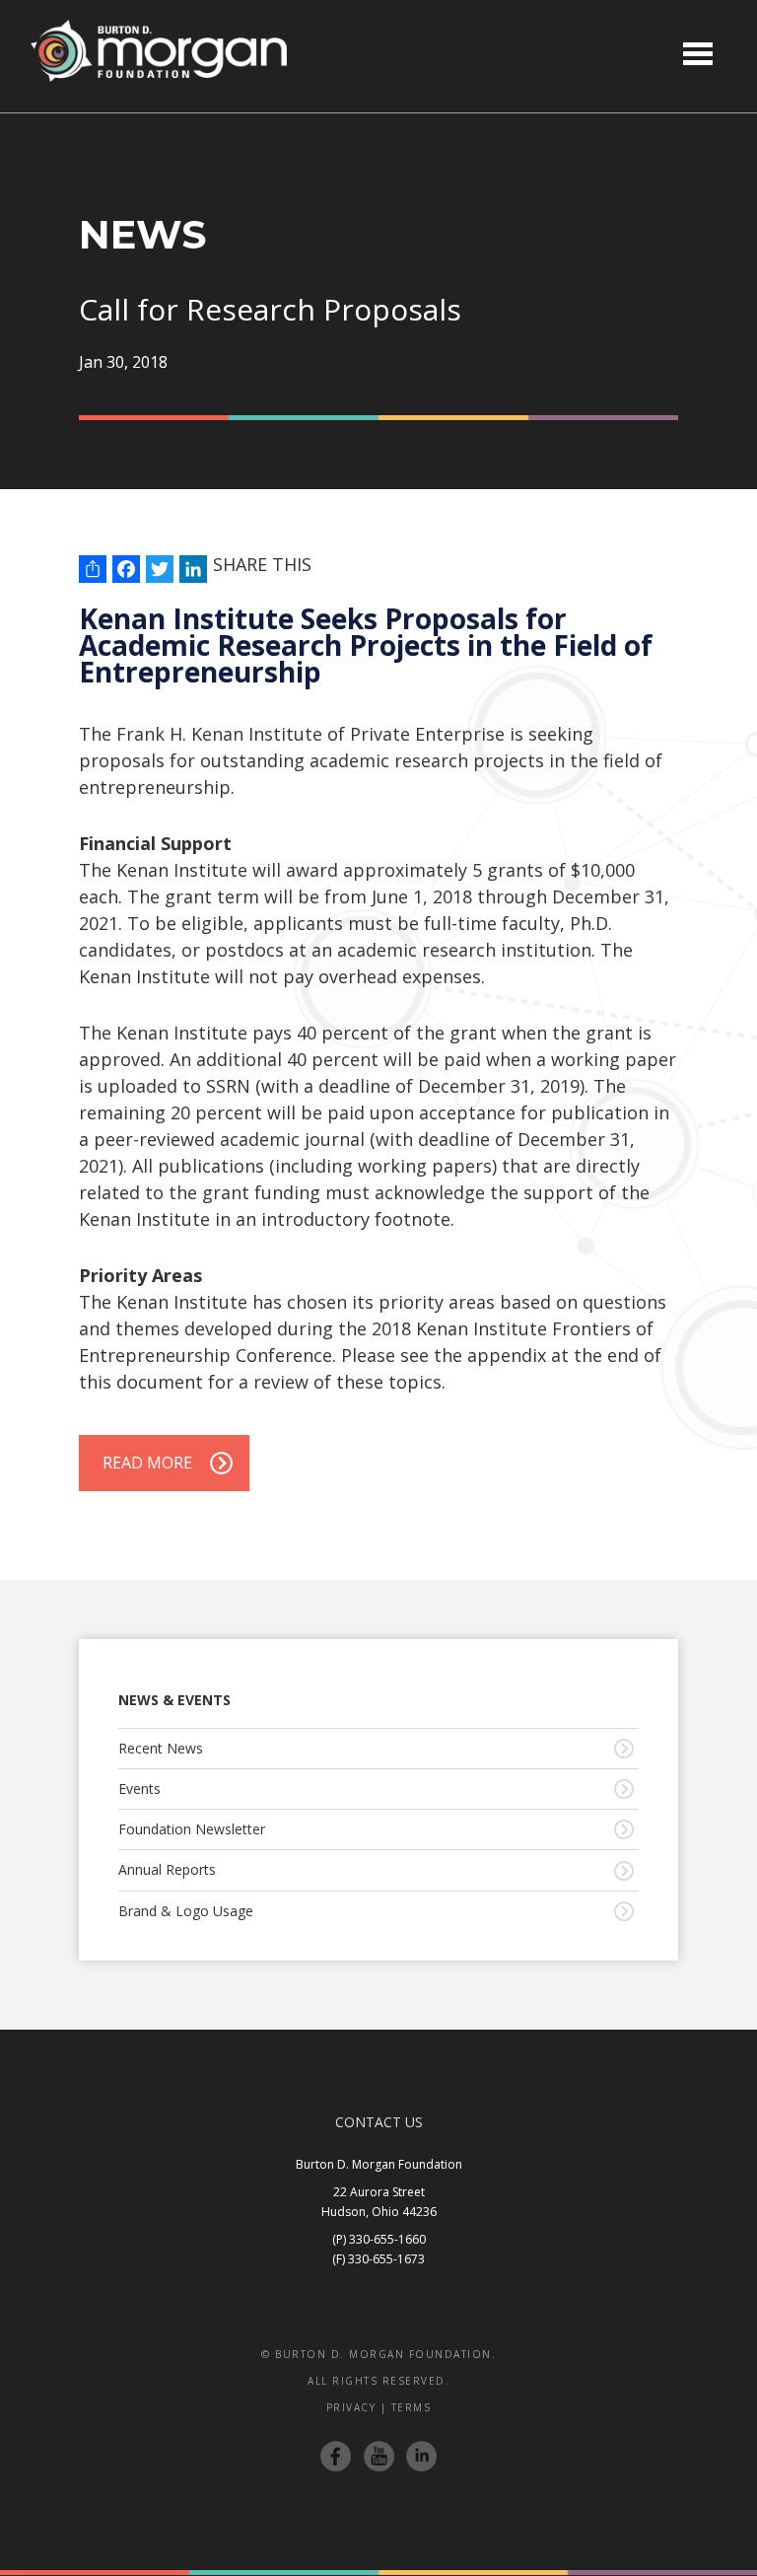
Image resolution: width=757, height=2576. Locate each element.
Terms (412, 2407)
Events (139, 1789)
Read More (147, 1463)
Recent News (161, 1748)
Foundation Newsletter (192, 1829)
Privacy (351, 2407)
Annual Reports (167, 1869)
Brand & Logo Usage (186, 1911)
